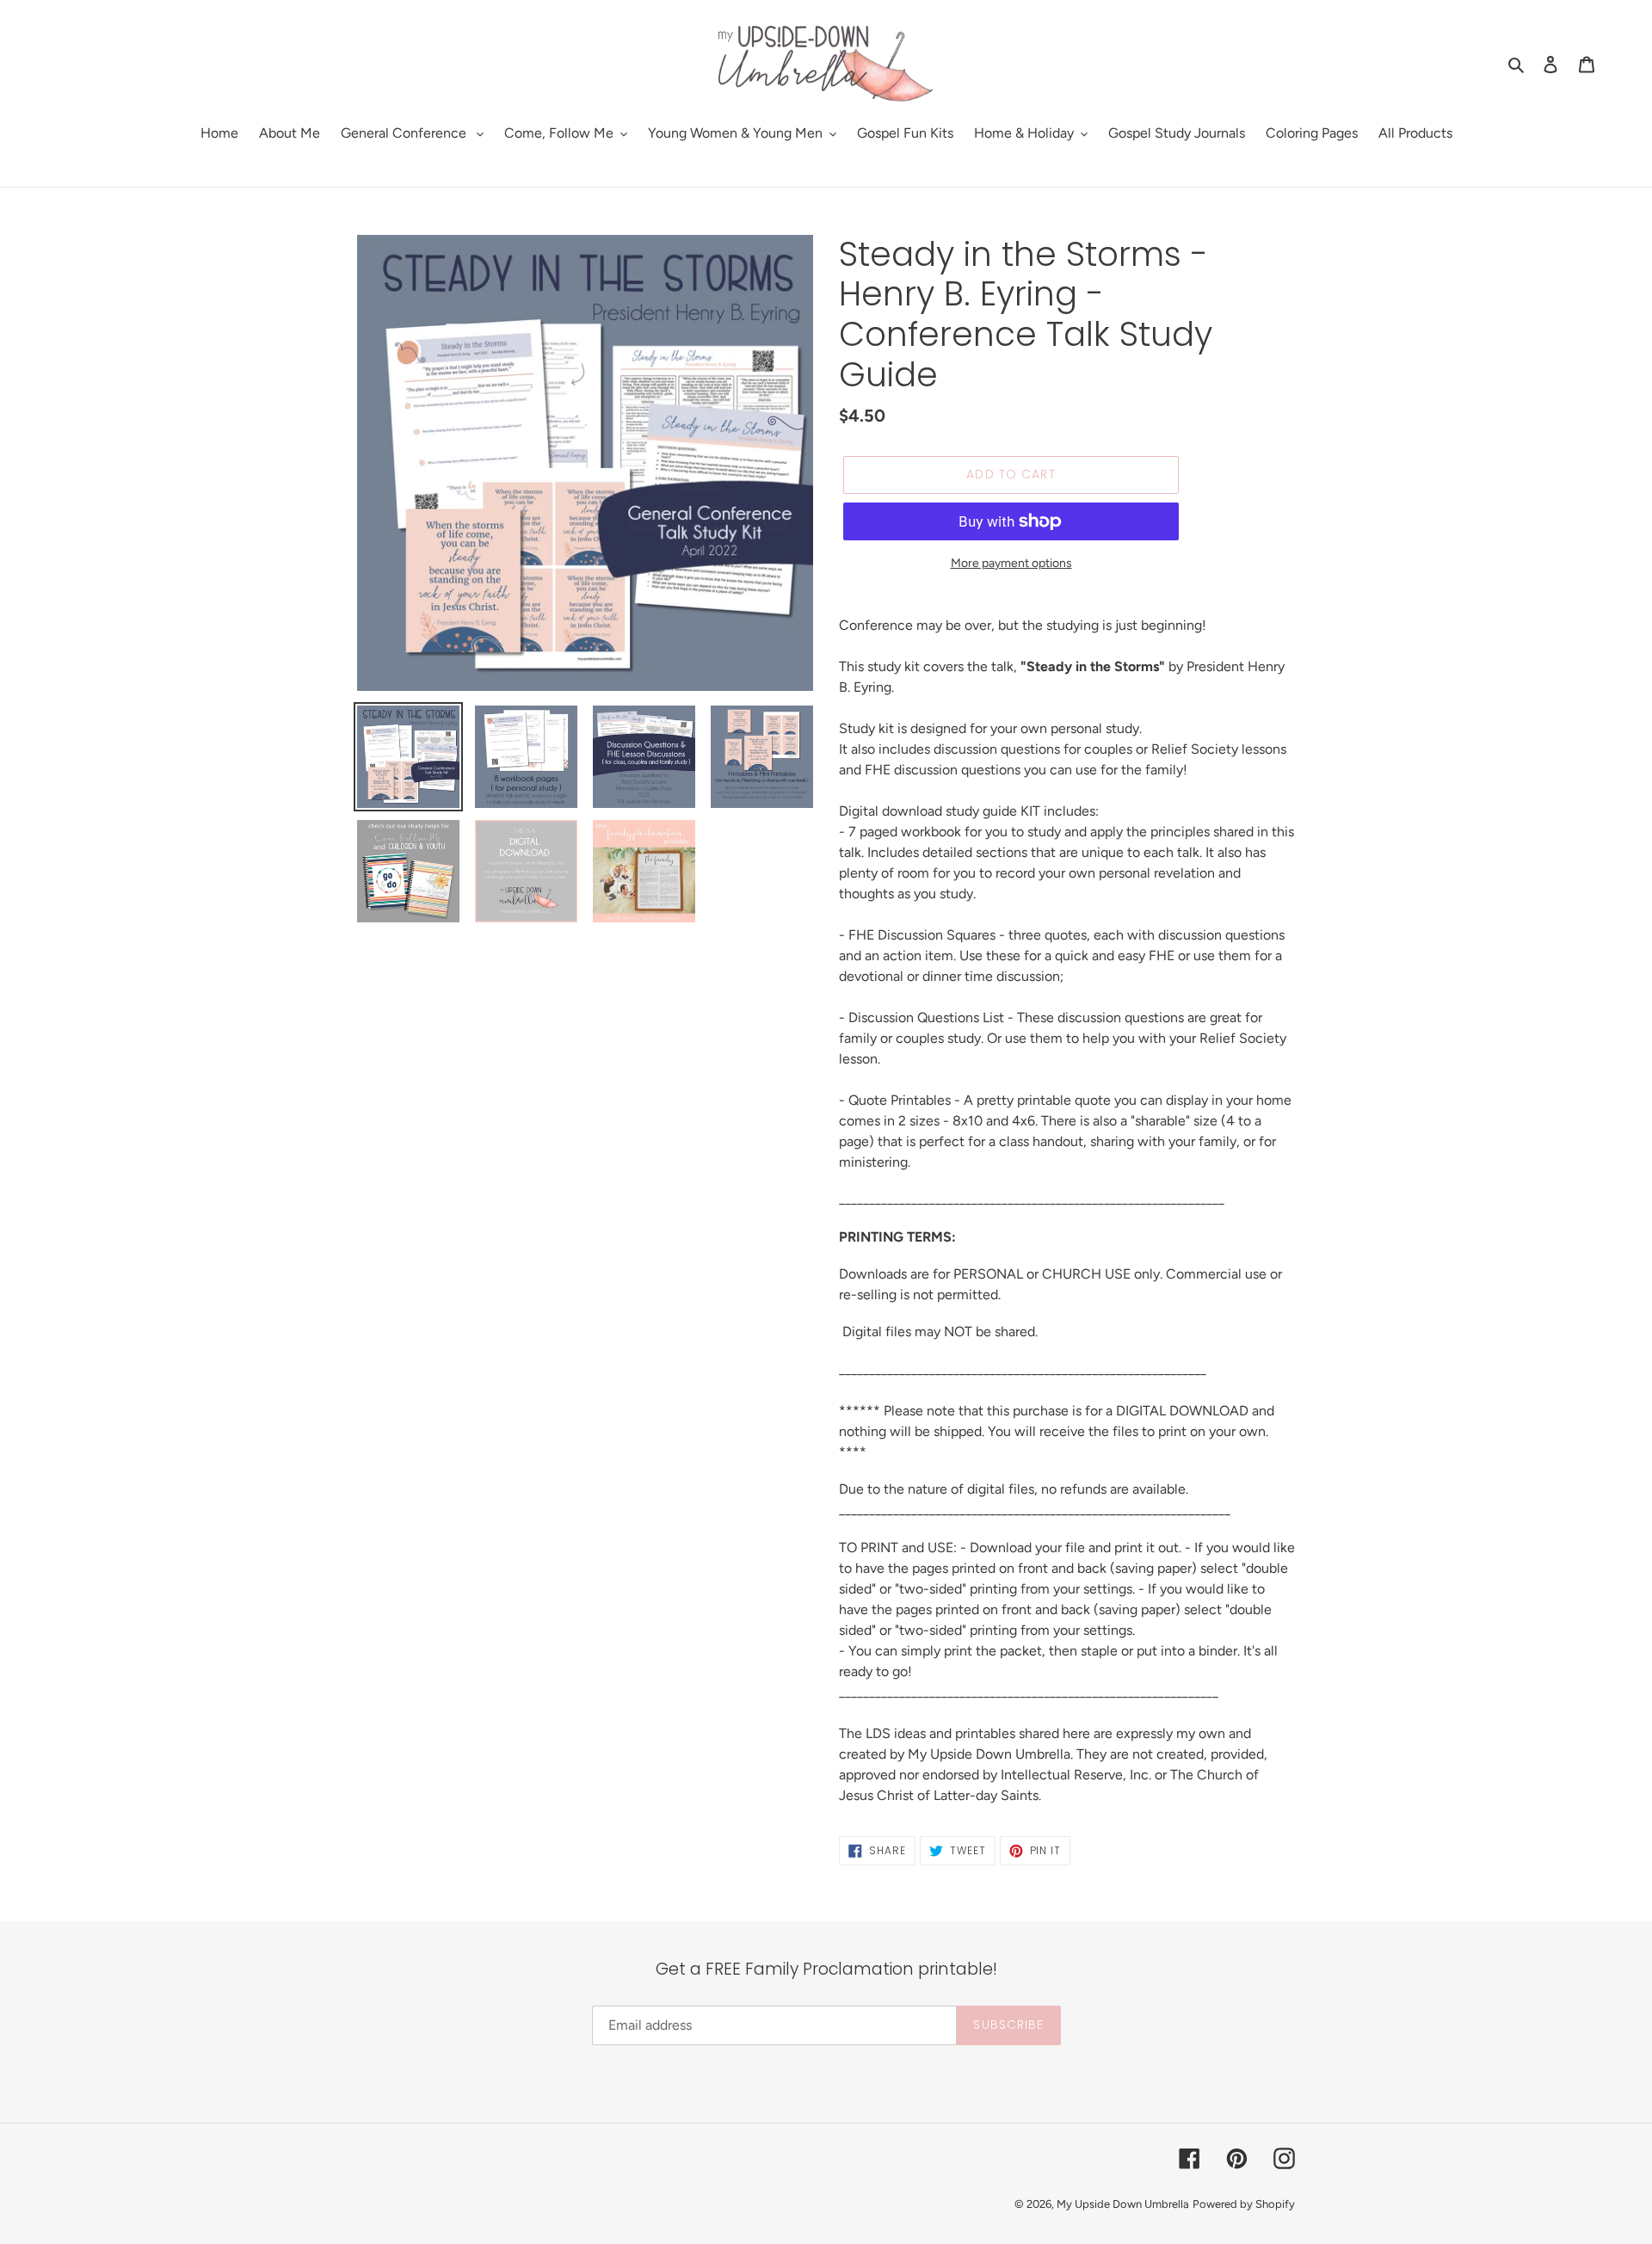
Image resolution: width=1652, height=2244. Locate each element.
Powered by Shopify (1244, 2204)
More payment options (1011, 563)
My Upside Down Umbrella (1123, 2204)
